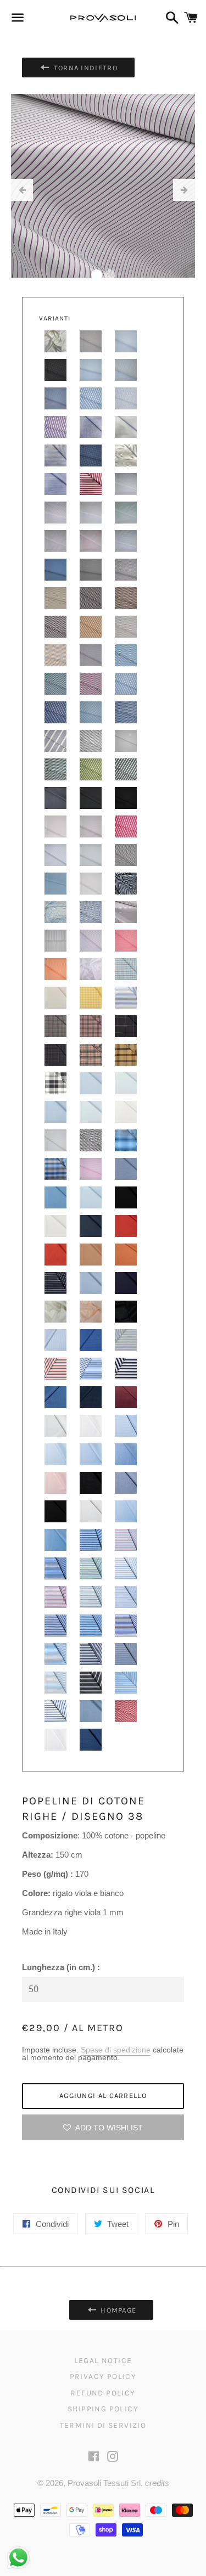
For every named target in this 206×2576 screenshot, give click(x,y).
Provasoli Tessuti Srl (104, 2483)
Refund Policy (103, 2393)
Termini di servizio (103, 2425)
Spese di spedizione (116, 2050)
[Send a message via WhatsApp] (18, 2558)
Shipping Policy (103, 2409)
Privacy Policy (103, 2377)
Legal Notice (103, 2361)
